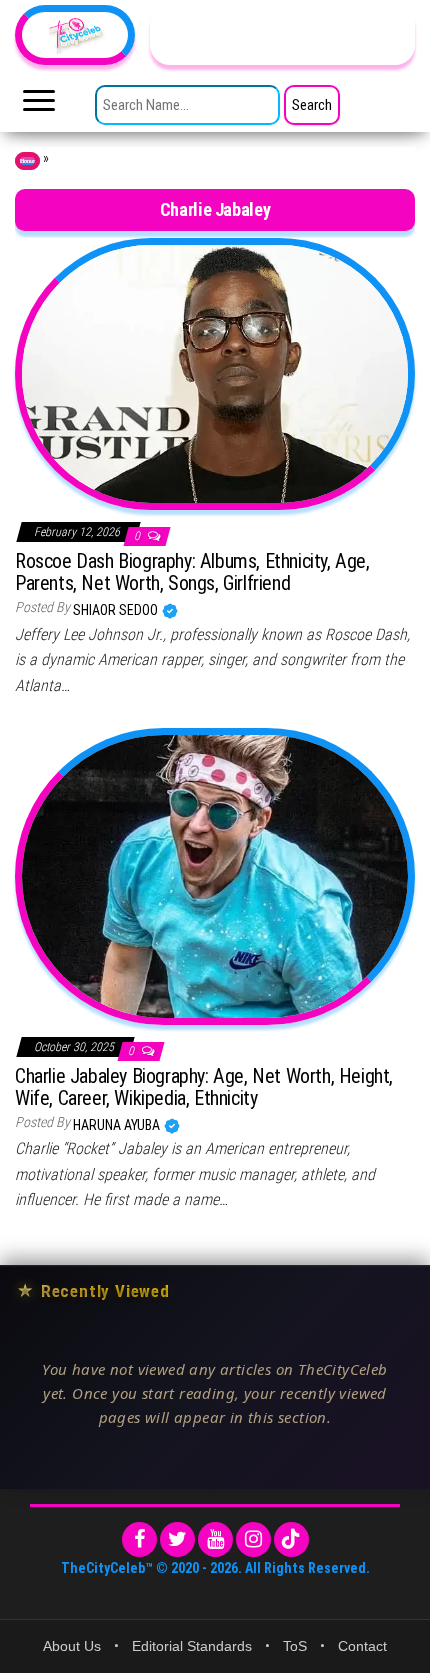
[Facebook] (139, 1539)
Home (27, 161)
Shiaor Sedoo (117, 610)
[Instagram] (253, 1539)
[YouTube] (215, 1539)
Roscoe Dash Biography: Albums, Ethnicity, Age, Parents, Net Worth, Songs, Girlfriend (192, 572)
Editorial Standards (192, 1646)
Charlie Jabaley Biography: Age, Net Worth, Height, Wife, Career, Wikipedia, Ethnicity (204, 1087)
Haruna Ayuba (118, 1125)
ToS (295, 1646)
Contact (362, 1646)
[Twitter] (177, 1539)
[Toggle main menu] (39, 106)
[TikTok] (291, 1539)
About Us (72, 1646)
